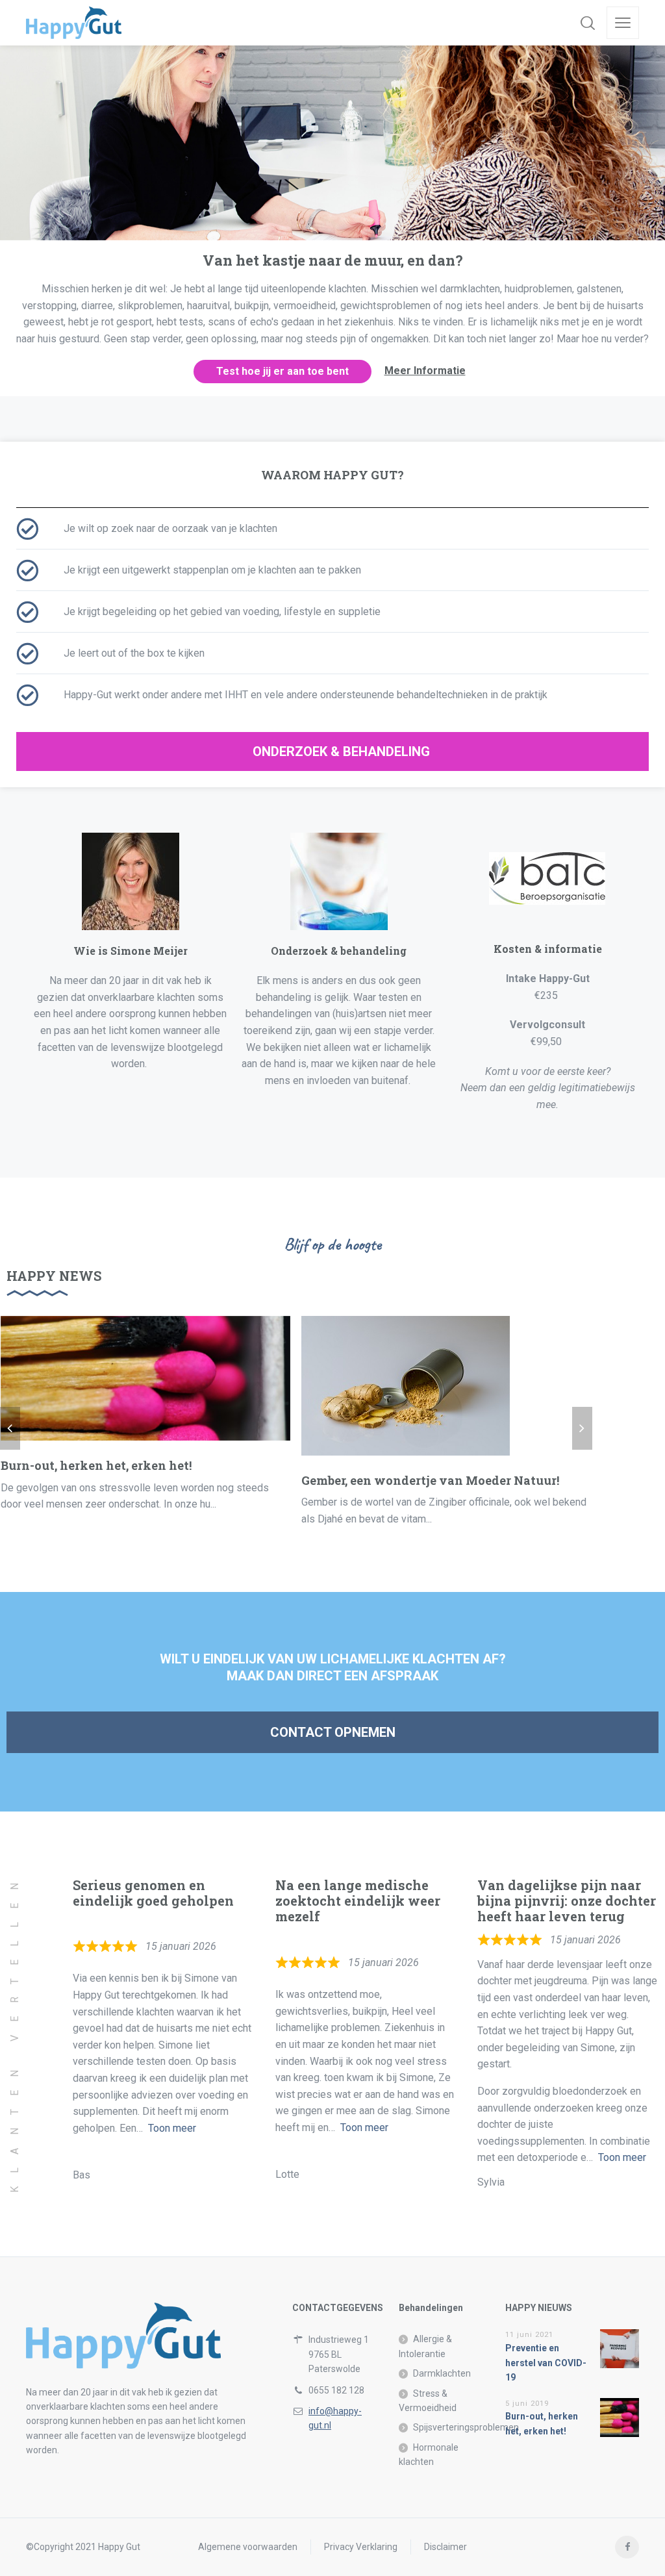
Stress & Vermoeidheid (428, 2401)
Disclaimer (445, 2547)
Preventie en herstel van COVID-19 (546, 2363)
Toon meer (172, 2128)
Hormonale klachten (429, 2455)
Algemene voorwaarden (248, 2547)
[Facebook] (627, 2547)
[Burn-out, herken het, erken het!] (145, 1379)
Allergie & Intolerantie (425, 2346)
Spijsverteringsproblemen (466, 2427)
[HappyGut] (74, 23)
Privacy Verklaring (361, 2547)
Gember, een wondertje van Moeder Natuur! (430, 1480)
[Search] (588, 23)
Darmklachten (442, 2373)
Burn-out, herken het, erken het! (96, 1465)
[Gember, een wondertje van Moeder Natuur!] (406, 1386)
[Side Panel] (623, 23)
